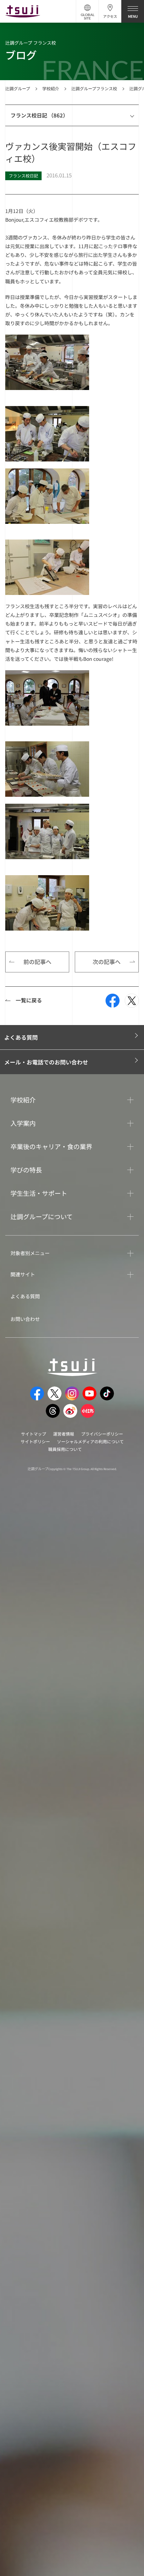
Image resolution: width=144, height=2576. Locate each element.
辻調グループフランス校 (94, 88)
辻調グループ (18, 88)
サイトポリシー (35, 1441)
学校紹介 (51, 88)
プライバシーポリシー (102, 1434)
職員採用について (65, 1449)
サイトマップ (34, 1434)
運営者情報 (64, 1434)
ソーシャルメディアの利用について (90, 1441)
